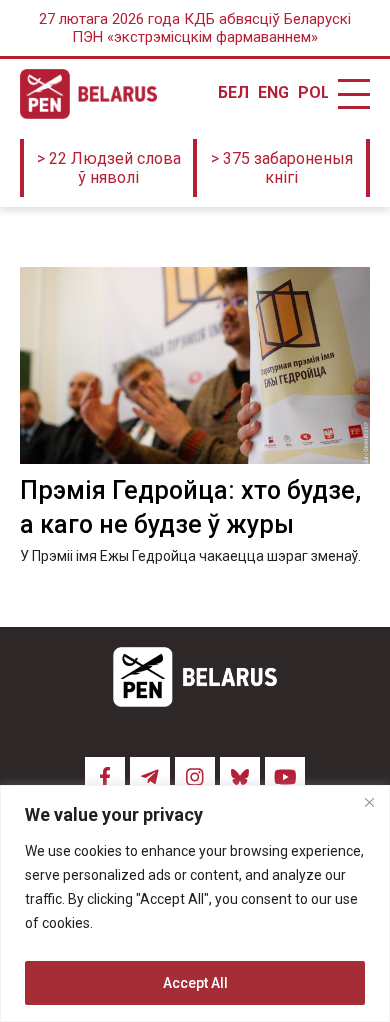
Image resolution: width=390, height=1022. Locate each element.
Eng (273, 93)
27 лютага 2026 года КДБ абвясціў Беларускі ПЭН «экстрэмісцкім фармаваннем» (195, 28)
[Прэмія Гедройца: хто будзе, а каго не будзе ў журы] (195, 365)
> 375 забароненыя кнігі (282, 168)
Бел (233, 93)
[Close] (369, 802)
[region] (195, 903)
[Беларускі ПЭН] (88, 94)
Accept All (195, 983)
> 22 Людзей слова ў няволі (109, 168)
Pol (313, 93)
